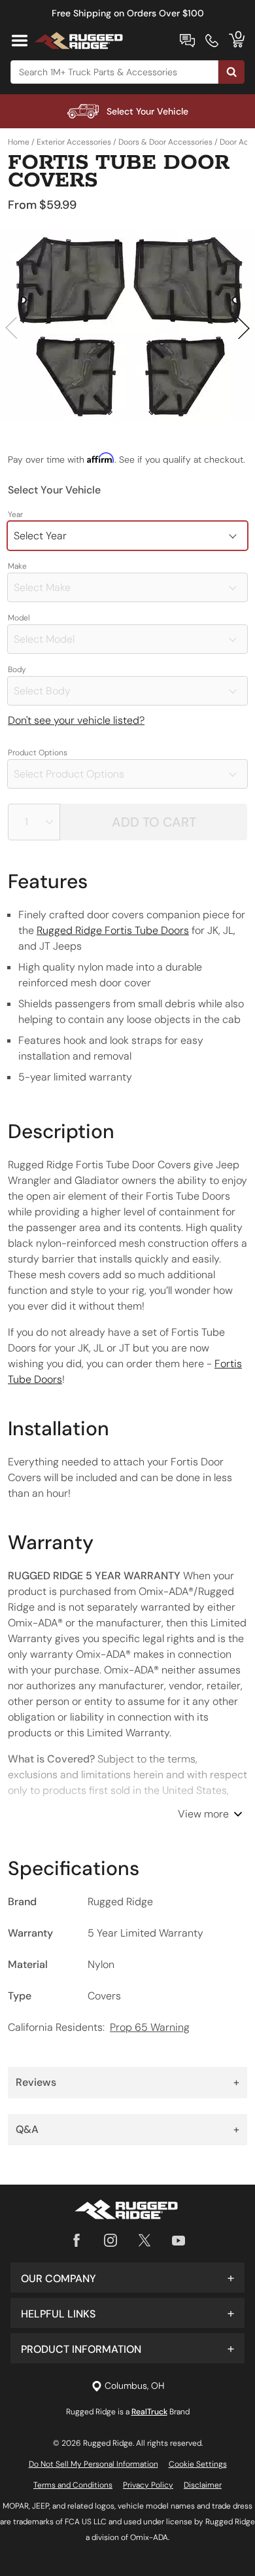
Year (15, 514)
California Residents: (99, 2027)
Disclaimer (203, 2485)
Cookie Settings (198, 2464)
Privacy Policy (148, 2485)
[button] (127, 2278)
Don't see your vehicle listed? (76, 720)
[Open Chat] (187, 41)
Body (17, 670)
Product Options (38, 753)
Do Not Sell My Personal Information (93, 2464)
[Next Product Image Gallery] (243, 328)
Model (19, 618)
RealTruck (149, 2412)
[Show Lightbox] (127, 326)
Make (17, 566)
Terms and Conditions (73, 2485)
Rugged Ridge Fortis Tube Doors (113, 930)
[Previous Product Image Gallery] (12, 328)
